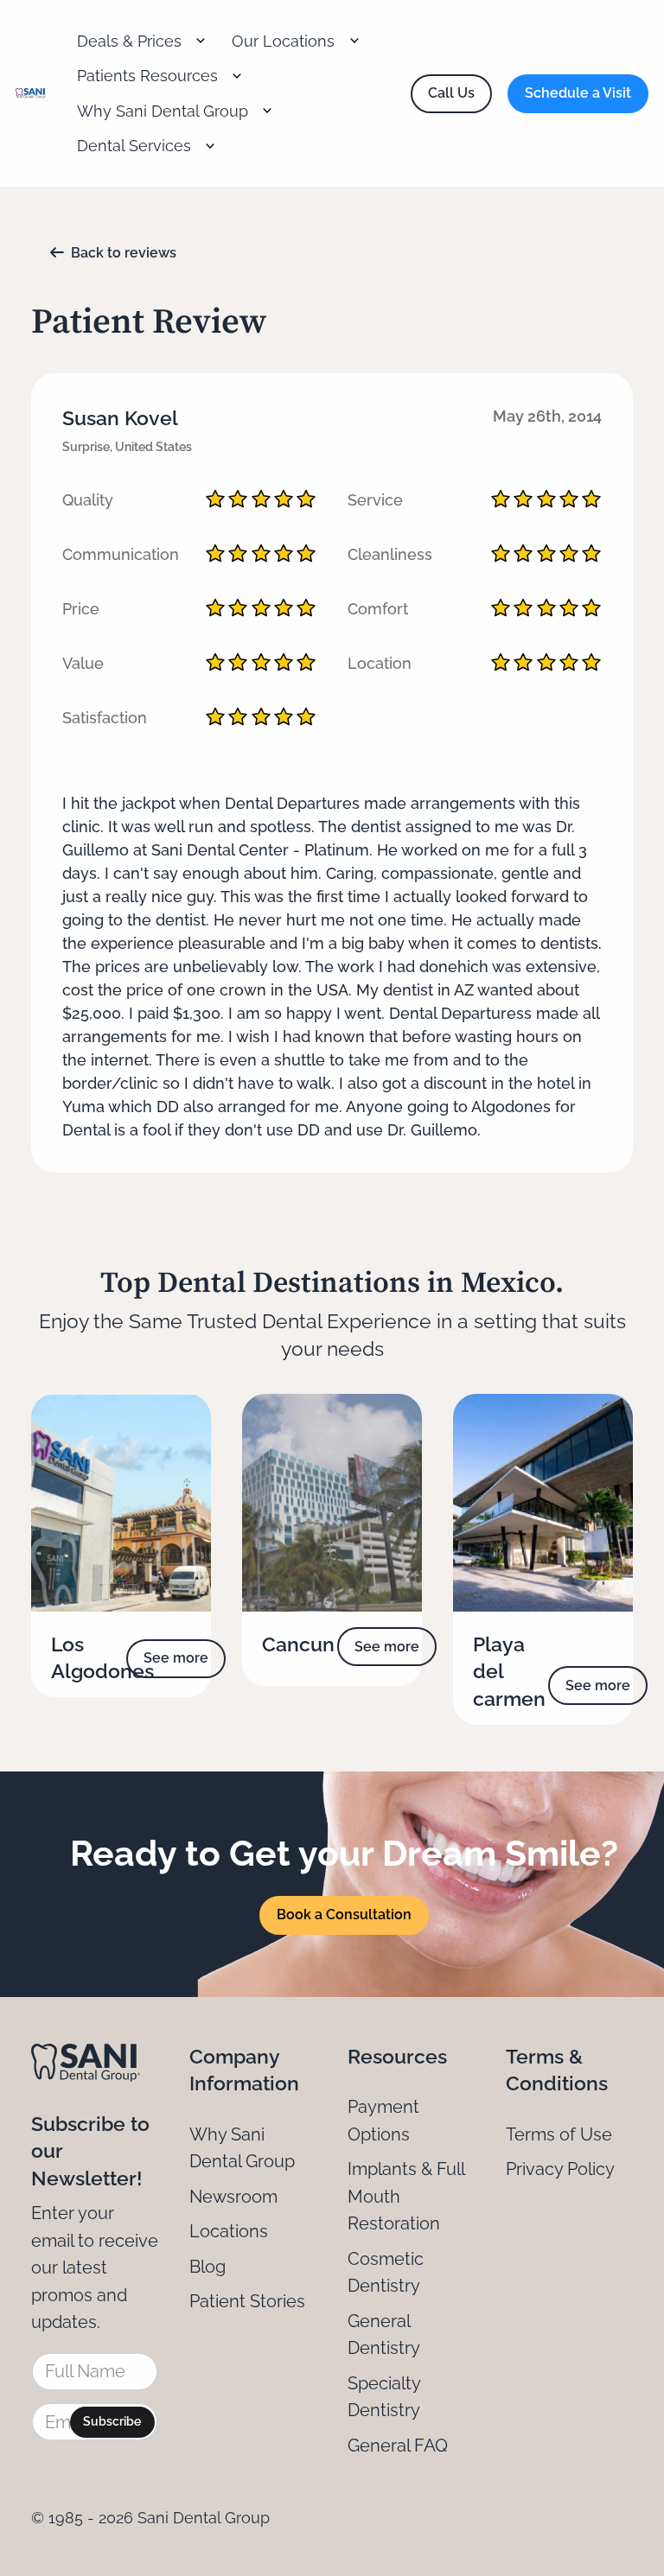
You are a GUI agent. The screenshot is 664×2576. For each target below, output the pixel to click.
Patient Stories (247, 2301)
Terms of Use (559, 2134)
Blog (207, 2267)
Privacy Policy (560, 2169)
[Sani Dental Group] (31, 94)
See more (176, 1658)
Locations (229, 2231)
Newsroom (233, 2197)
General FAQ (398, 2446)
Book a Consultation (344, 1915)
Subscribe (112, 2421)
